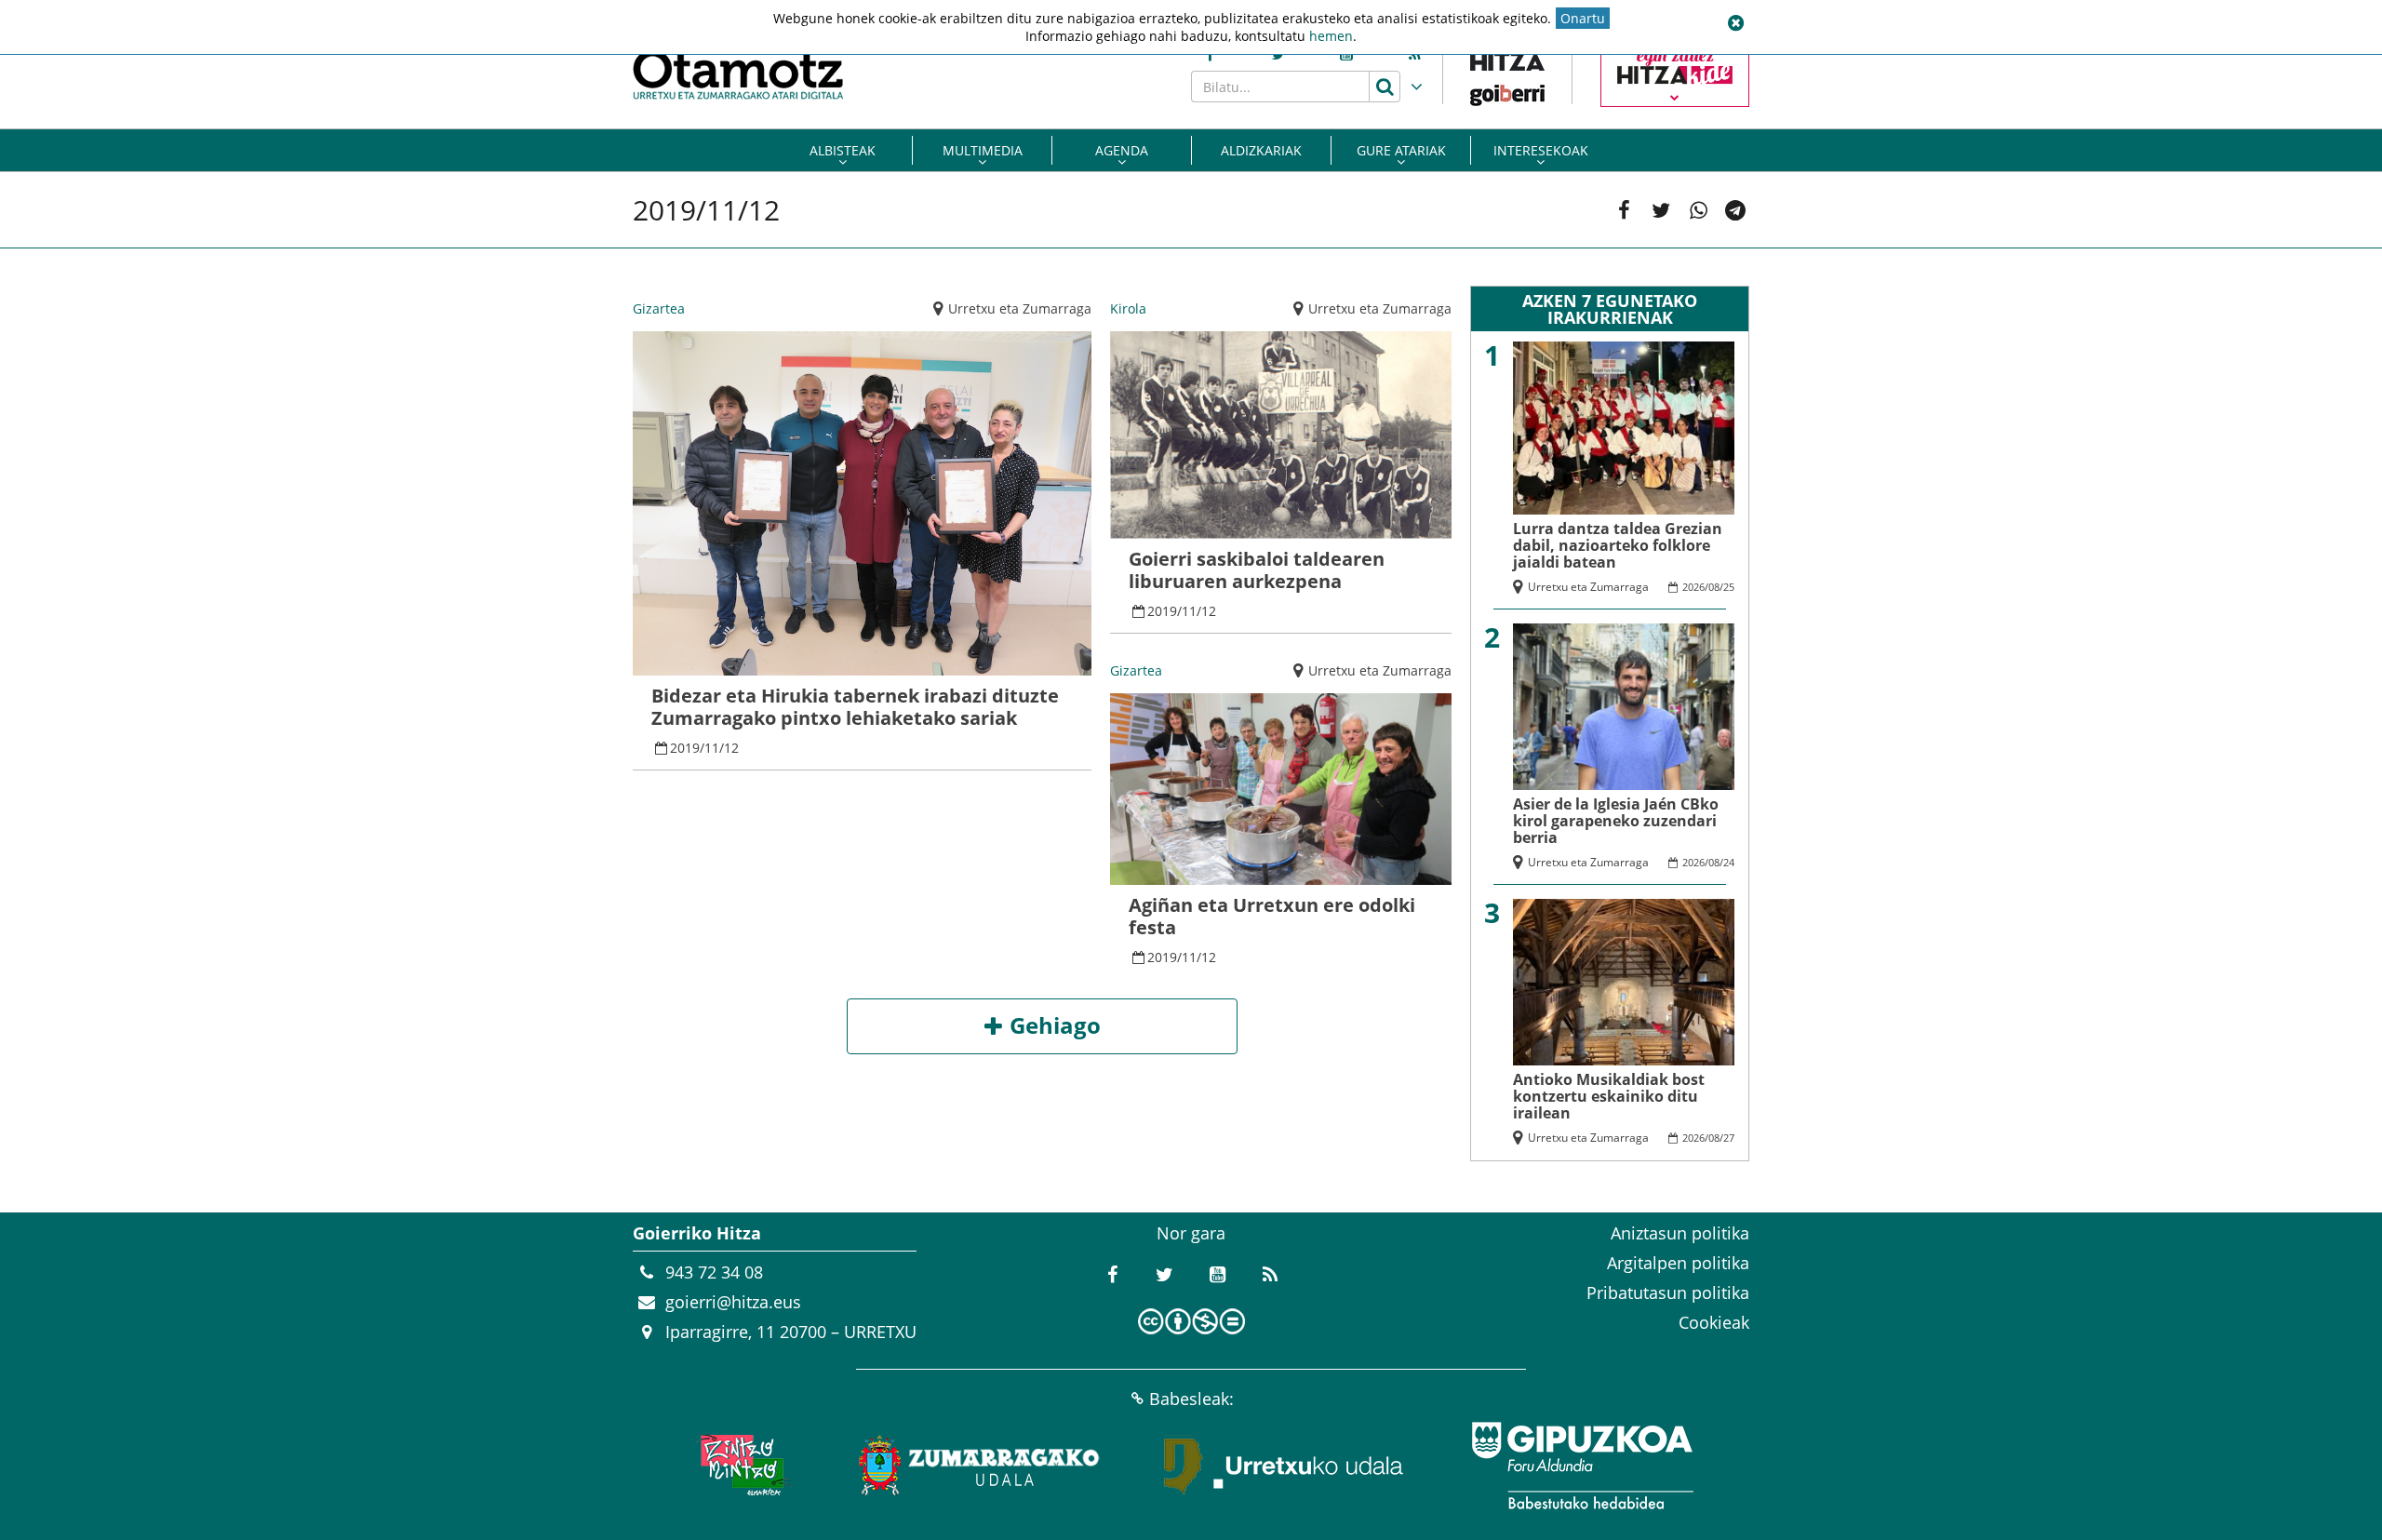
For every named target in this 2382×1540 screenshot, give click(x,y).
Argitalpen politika (1678, 1263)
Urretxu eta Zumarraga (1020, 308)
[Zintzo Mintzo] (741, 1466)
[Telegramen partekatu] (1735, 210)
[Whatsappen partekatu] (1698, 210)
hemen (1331, 36)
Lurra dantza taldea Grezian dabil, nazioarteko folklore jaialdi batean (1618, 545)
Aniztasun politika (1680, 1233)
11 (712, 748)
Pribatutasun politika (1668, 1292)
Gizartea (659, 308)
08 (1714, 587)
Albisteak (843, 150)
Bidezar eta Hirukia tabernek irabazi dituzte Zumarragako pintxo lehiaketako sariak (855, 707)
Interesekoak (1541, 150)
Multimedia (983, 150)
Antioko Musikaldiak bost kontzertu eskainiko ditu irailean (1609, 1096)
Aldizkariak (1261, 150)
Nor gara (1191, 1233)
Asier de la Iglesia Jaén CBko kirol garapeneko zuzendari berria (1616, 821)
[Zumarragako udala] (980, 1466)
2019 (685, 748)
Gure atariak (1401, 150)
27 (1729, 1138)
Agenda (1122, 150)
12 (731, 748)
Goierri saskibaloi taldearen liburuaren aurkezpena (1257, 570)
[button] (1735, 23)
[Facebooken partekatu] (1624, 210)
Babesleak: (1191, 1399)
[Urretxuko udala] (1284, 1466)
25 (1729, 587)
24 (1729, 862)
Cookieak (1714, 1322)
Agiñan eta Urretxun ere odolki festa (1272, 916)
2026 (1693, 587)
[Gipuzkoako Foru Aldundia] (1582, 1466)
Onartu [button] (1583, 18)
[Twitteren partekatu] (1661, 210)
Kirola (1128, 308)
